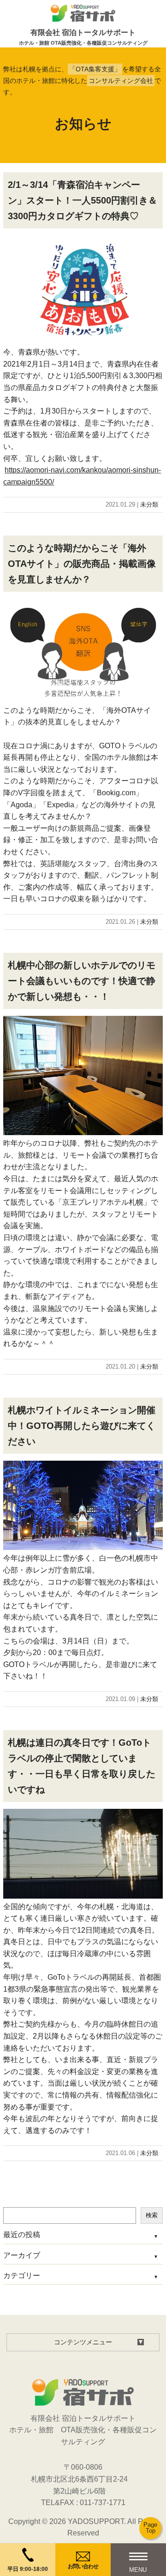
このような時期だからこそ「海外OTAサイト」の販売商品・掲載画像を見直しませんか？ (82, 564)
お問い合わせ (83, 2566)
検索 (152, 2215)
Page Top (150, 2528)
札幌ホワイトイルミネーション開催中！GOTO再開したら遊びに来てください (82, 1426)
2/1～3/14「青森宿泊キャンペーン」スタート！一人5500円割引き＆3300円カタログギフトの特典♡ (83, 200)
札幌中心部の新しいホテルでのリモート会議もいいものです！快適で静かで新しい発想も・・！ (82, 981)
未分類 (149, 504)
